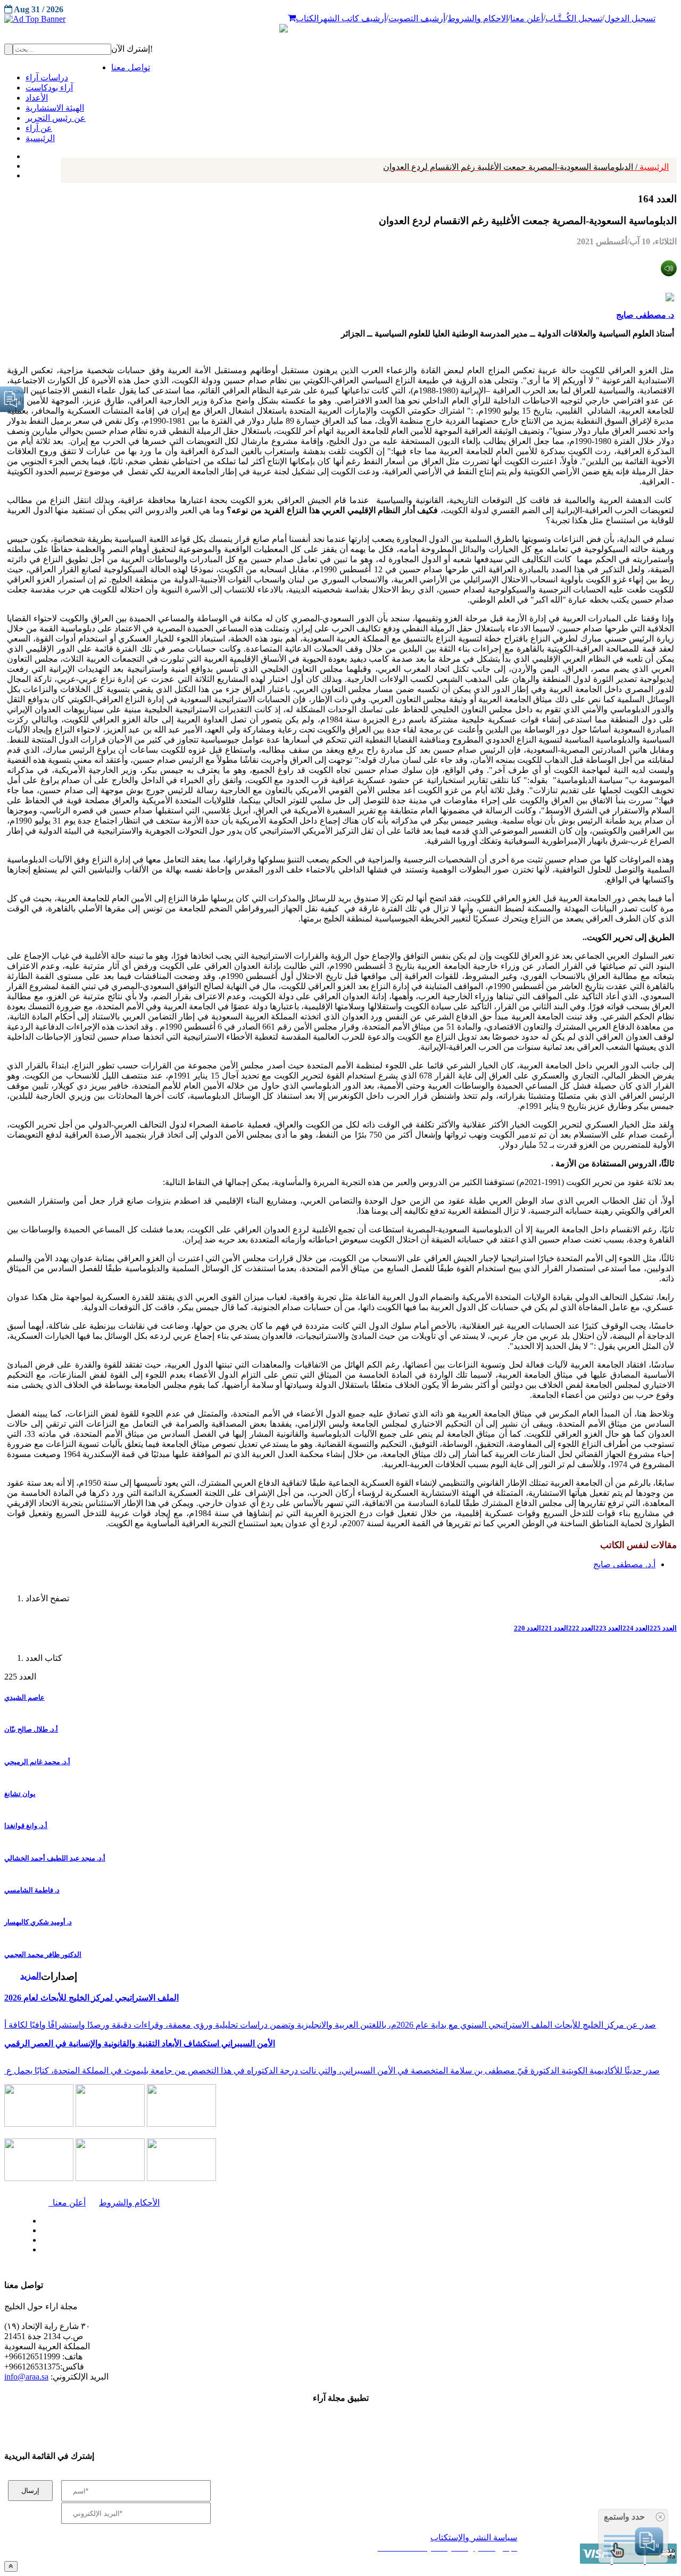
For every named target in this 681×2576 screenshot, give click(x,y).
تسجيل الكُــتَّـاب (574, 18)
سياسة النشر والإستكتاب (474, 2537)
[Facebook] (25, 154)
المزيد (31, 1976)
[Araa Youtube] (27, 173)
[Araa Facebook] (40, 2218)
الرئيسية (526, 167)
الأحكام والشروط (129, 2203)
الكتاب (307, 18)
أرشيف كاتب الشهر (352, 18)
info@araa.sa (26, 2377)
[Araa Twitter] (27, 163)
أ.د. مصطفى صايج (624, 1564)
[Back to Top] (11, 2566)
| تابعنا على (197, 2250)
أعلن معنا (527, 18)
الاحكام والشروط (478, 18)
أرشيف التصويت (417, 18)
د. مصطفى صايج (645, 315)
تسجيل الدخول (630, 18)
